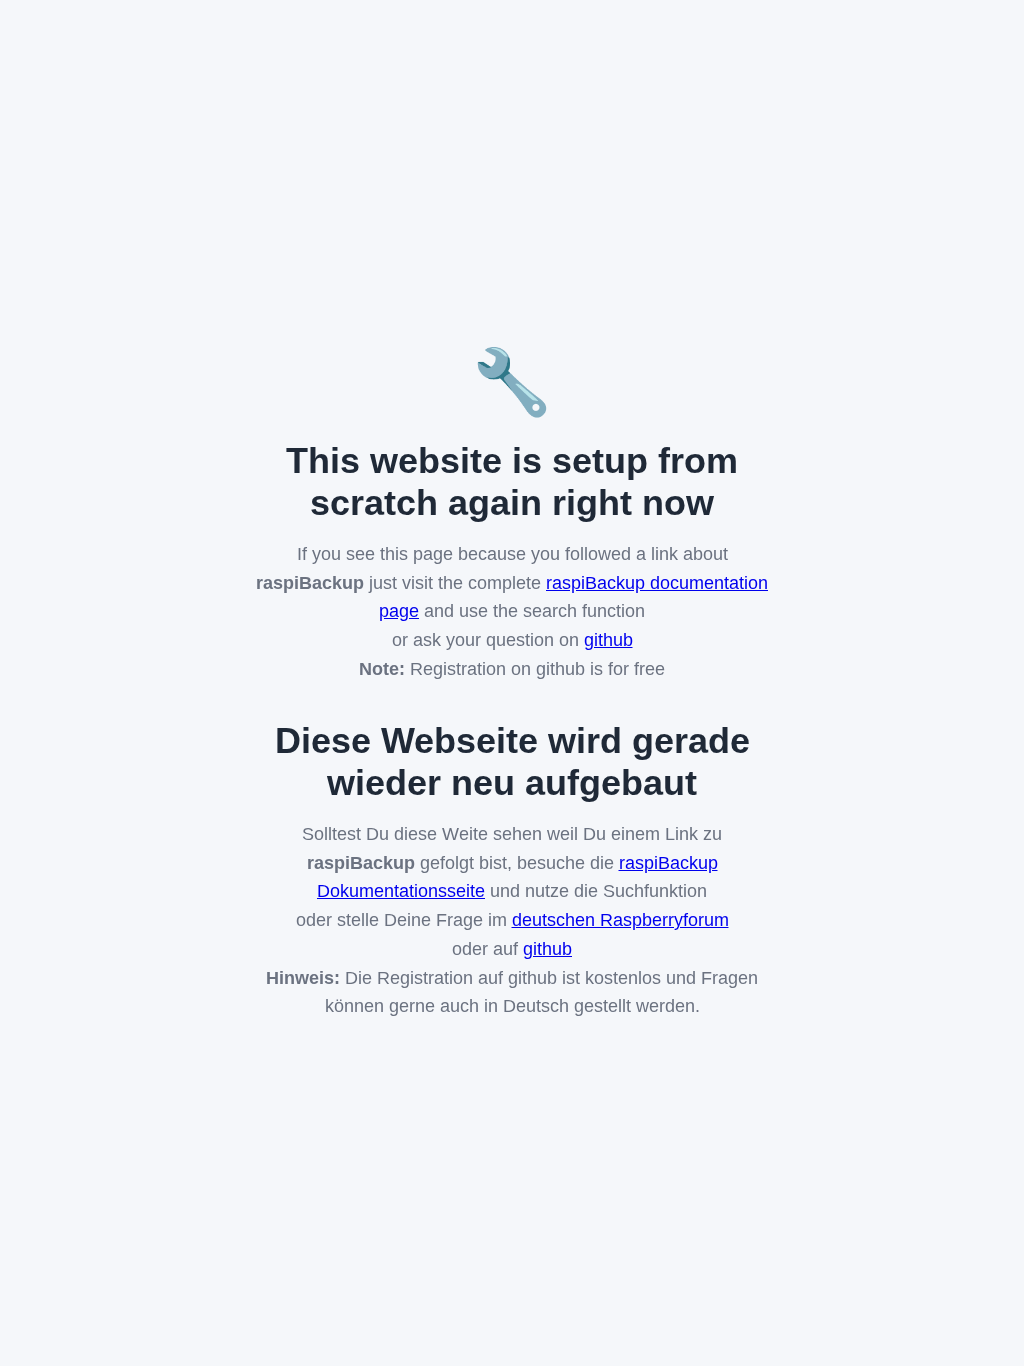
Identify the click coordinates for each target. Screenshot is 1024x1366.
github (608, 640)
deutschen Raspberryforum (620, 920)
